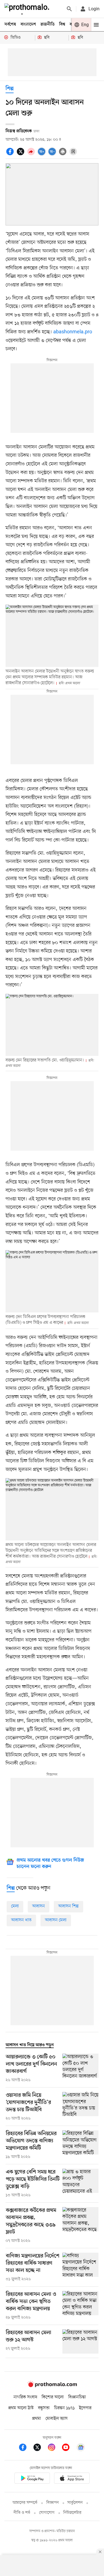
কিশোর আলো (53, 2397)
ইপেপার (85, 2408)
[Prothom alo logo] (52, 2386)
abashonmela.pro (73, 332)
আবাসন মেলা (56, 1920)
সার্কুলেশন (75, 2503)
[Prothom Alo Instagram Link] (54, 2448)
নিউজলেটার (72, 2513)
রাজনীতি (48, 24)
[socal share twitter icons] (21, 155)
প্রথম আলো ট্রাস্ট (21, 2408)
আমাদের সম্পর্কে (25, 2503)
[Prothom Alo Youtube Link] (69, 2448)
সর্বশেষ (10, 24)
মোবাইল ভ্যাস (57, 2419)
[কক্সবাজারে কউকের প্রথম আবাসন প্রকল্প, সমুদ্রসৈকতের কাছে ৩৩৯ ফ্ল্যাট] (80, 2225)
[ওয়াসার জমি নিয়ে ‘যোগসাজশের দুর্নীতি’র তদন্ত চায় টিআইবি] (80, 2107)
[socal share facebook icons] (11, 155)
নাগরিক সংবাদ (25, 2397)
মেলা (15, 1906)
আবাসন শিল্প (69, 1906)
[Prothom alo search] (69, 9)
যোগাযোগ (47, 2513)
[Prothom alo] (28, 9)
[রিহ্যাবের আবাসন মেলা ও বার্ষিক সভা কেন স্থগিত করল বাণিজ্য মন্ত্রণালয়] (80, 2306)
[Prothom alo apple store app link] (72, 2479)
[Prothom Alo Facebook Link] (26, 2448)
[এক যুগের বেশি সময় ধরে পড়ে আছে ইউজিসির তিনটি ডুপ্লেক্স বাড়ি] (80, 2183)
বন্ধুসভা (44, 2408)
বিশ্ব (62, 24)
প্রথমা (37, 2419)
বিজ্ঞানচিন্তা (77, 2397)
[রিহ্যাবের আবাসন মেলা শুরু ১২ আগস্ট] (80, 2342)
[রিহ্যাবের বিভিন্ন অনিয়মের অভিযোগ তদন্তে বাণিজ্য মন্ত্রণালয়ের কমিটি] (80, 2145)
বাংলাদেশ (28, 24)
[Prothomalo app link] (32, 2479)
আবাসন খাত (21, 1920)
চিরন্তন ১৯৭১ (64, 2408)
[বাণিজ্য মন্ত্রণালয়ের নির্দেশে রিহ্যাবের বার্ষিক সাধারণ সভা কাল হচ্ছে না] (80, 2267)
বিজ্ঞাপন (53, 2503)
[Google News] (81, 2448)
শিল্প (10, 89)
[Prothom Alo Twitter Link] (40, 2448)
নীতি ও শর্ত (22, 2513)
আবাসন (39, 1906)
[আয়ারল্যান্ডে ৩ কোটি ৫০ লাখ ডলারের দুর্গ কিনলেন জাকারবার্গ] (80, 2068)
